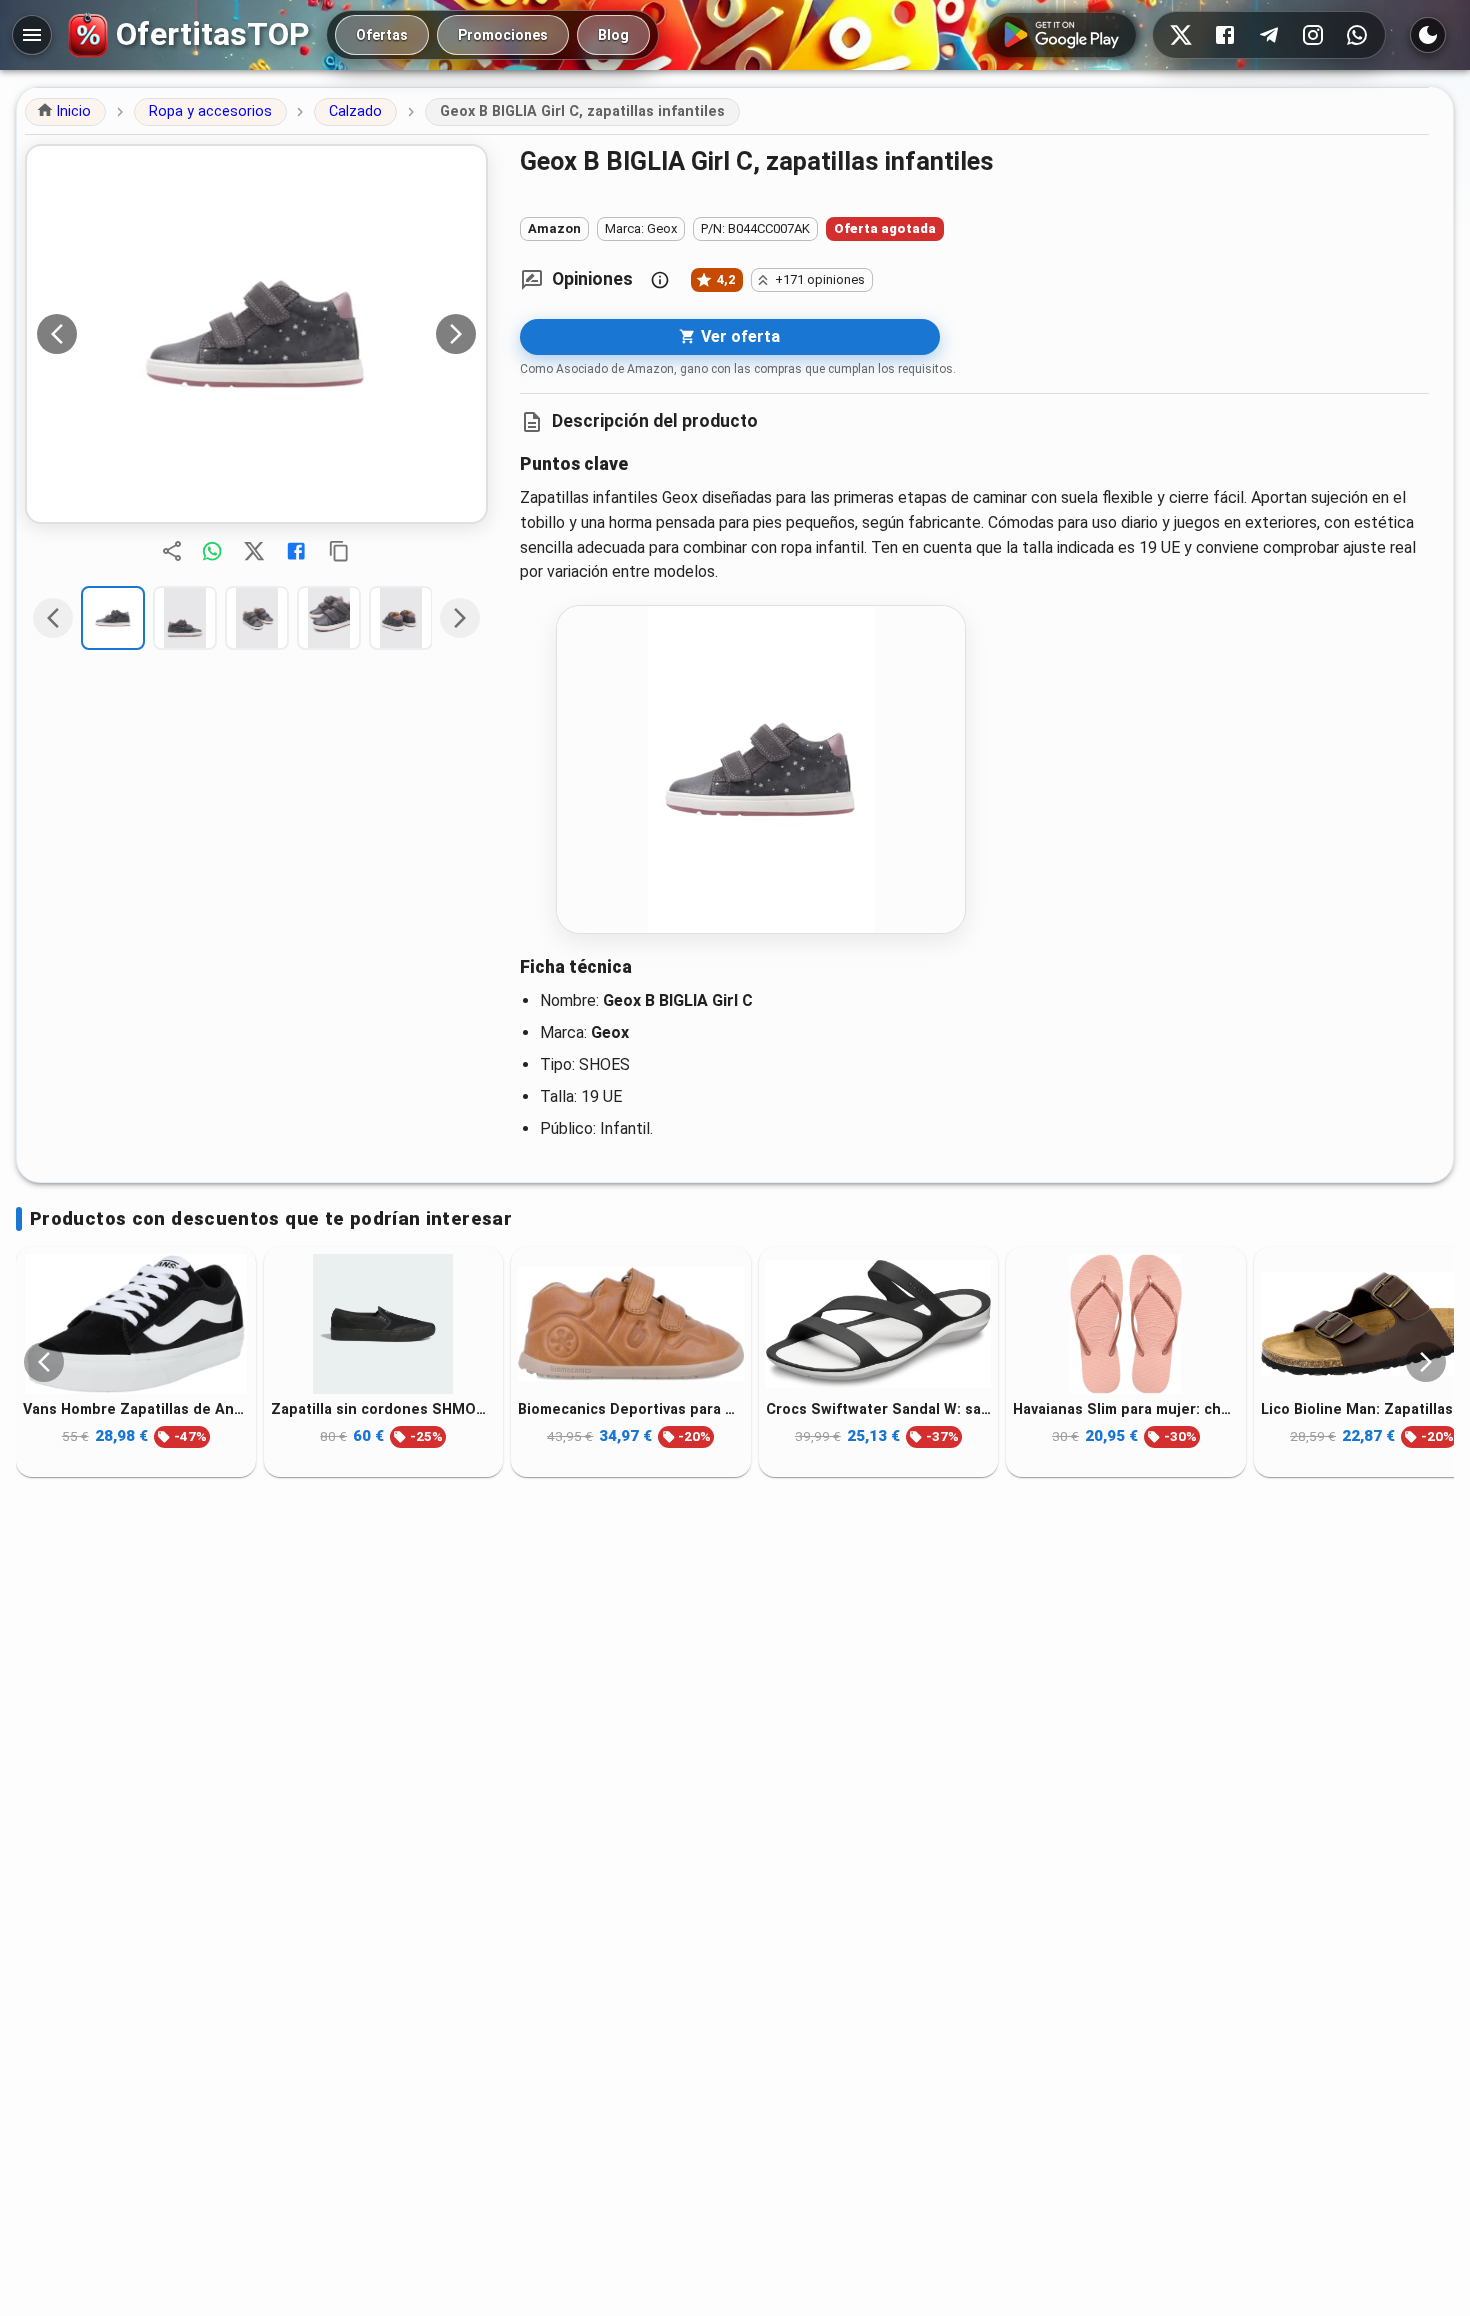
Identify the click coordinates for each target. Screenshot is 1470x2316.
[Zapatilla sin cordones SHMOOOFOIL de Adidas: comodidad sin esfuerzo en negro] (384, 1324)
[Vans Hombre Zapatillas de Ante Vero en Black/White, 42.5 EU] (136, 1324)
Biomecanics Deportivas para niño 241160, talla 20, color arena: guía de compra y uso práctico (631, 1409)
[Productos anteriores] (44, 1362)
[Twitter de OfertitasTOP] (1181, 35)
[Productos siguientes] (1426, 1362)
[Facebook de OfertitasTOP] (1225, 35)
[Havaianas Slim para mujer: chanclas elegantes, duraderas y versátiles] (1126, 1324)
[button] (65, 112)
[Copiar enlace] (339, 551)
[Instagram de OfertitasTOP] (1313, 35)
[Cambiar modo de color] (1428, 35)
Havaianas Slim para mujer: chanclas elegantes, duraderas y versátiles (1126, 1409)
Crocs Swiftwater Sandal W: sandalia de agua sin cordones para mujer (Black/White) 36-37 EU (879, 1409)
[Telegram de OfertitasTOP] (1269, 35)
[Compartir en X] (254, 551)
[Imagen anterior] (57, 334)
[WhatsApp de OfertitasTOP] (1357, 35)
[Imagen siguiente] (456, 334)
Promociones (503, 35)
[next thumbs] (460, 618)
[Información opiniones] (660, 280)
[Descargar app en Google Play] (1061, 35)
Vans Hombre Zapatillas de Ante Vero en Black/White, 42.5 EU (136, 1409)
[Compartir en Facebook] (296, 551)
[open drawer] (32, 35)
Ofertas (382, 35)
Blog (613, 35)
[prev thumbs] (53, 618)
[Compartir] (172, 551)
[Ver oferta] (256, 334)
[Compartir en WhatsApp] (212, 551)
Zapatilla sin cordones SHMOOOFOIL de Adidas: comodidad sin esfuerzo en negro (384, 1409)
